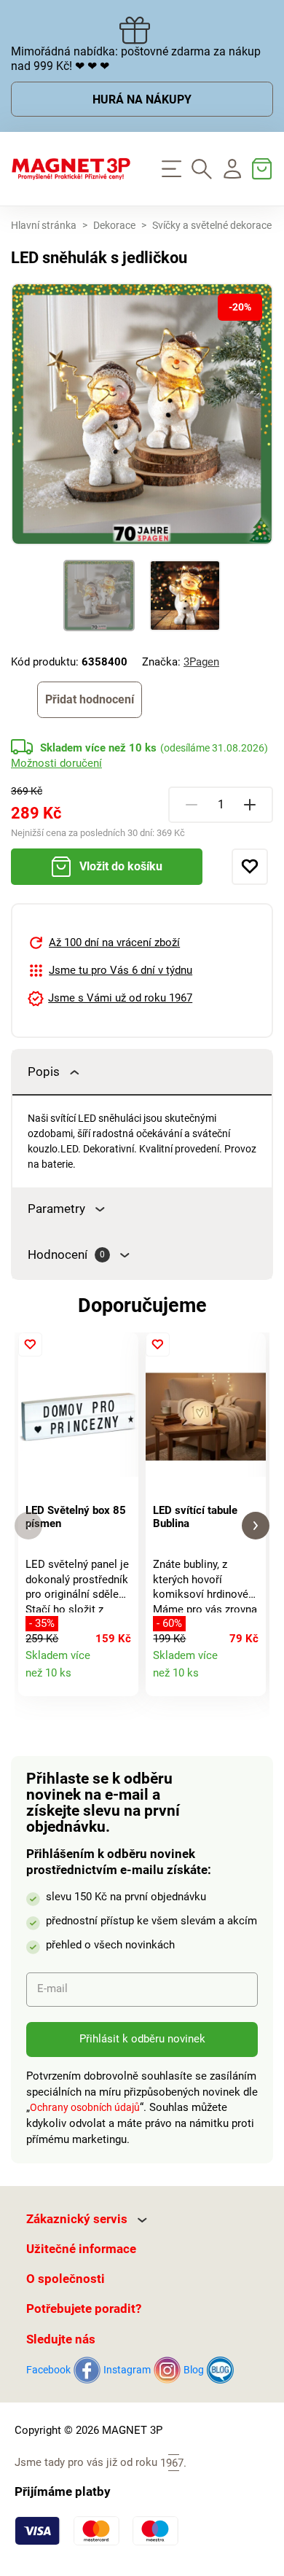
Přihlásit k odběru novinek (142, 2039)
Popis (44, 1072)
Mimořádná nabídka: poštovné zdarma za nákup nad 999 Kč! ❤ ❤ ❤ (136, 59)
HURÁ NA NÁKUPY (142, 100)
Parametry (56, 1209)
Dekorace (114, 226)
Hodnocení (66, 1255)
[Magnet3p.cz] (71, 169)
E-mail (52, 1988)
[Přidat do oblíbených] (250, 867)
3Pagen (201, 662)
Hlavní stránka (44, 226)
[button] (28, 1526)
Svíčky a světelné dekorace (212, 226)
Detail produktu (121, 1679)
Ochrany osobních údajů (85, 2107)
